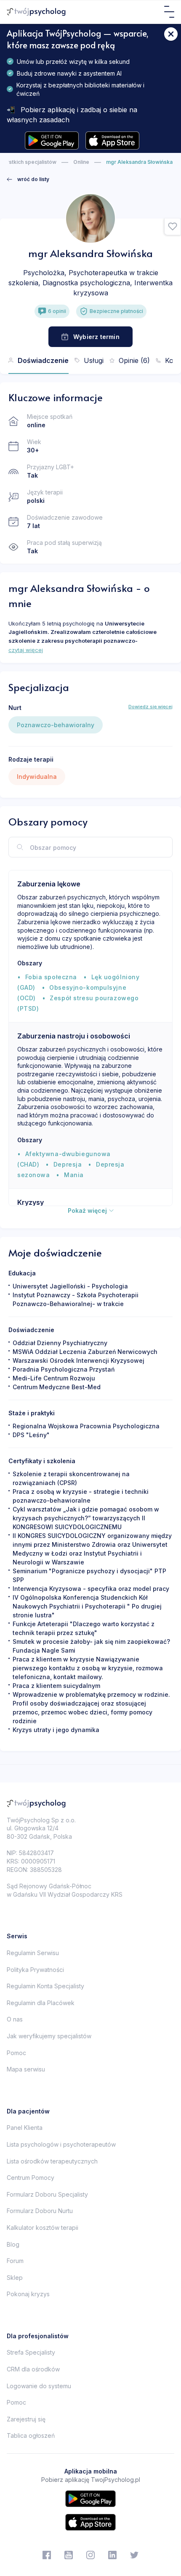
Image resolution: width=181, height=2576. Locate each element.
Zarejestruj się (26, 2419)
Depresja (68, 1164)
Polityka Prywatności (35, 1970)
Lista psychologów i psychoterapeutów (61, 2144)
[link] (28, 179)
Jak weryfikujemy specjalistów (49, 2036)
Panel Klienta (25, 2128)
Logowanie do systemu (39, 2386)
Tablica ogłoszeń (31, 2435)
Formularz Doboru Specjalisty (47, 2194)
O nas (15, 2019)
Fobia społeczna (51, 977)
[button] (173, 227)
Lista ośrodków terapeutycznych (52, 2161)
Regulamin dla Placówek (41, 2003)
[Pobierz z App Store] (112, 141)
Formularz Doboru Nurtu (40, 2211)
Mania (74, 1175)
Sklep (15, 2278)
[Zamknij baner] (171, 34)
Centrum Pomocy (31, 2178)
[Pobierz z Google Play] (52, 141)
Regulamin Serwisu (33, 1953)
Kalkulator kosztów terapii (43, 2228)
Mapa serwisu (26, 2069)
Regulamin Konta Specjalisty (45, 1986)
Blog (13, 2244)
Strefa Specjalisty (31, 2352)
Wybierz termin (96, 337)
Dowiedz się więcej (150, 707)
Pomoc (16, 2053)
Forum (15, 2261)
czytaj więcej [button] (26, 650)
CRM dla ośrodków (33, 2369)
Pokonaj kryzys (28, 2294)
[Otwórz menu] (169, 12)
